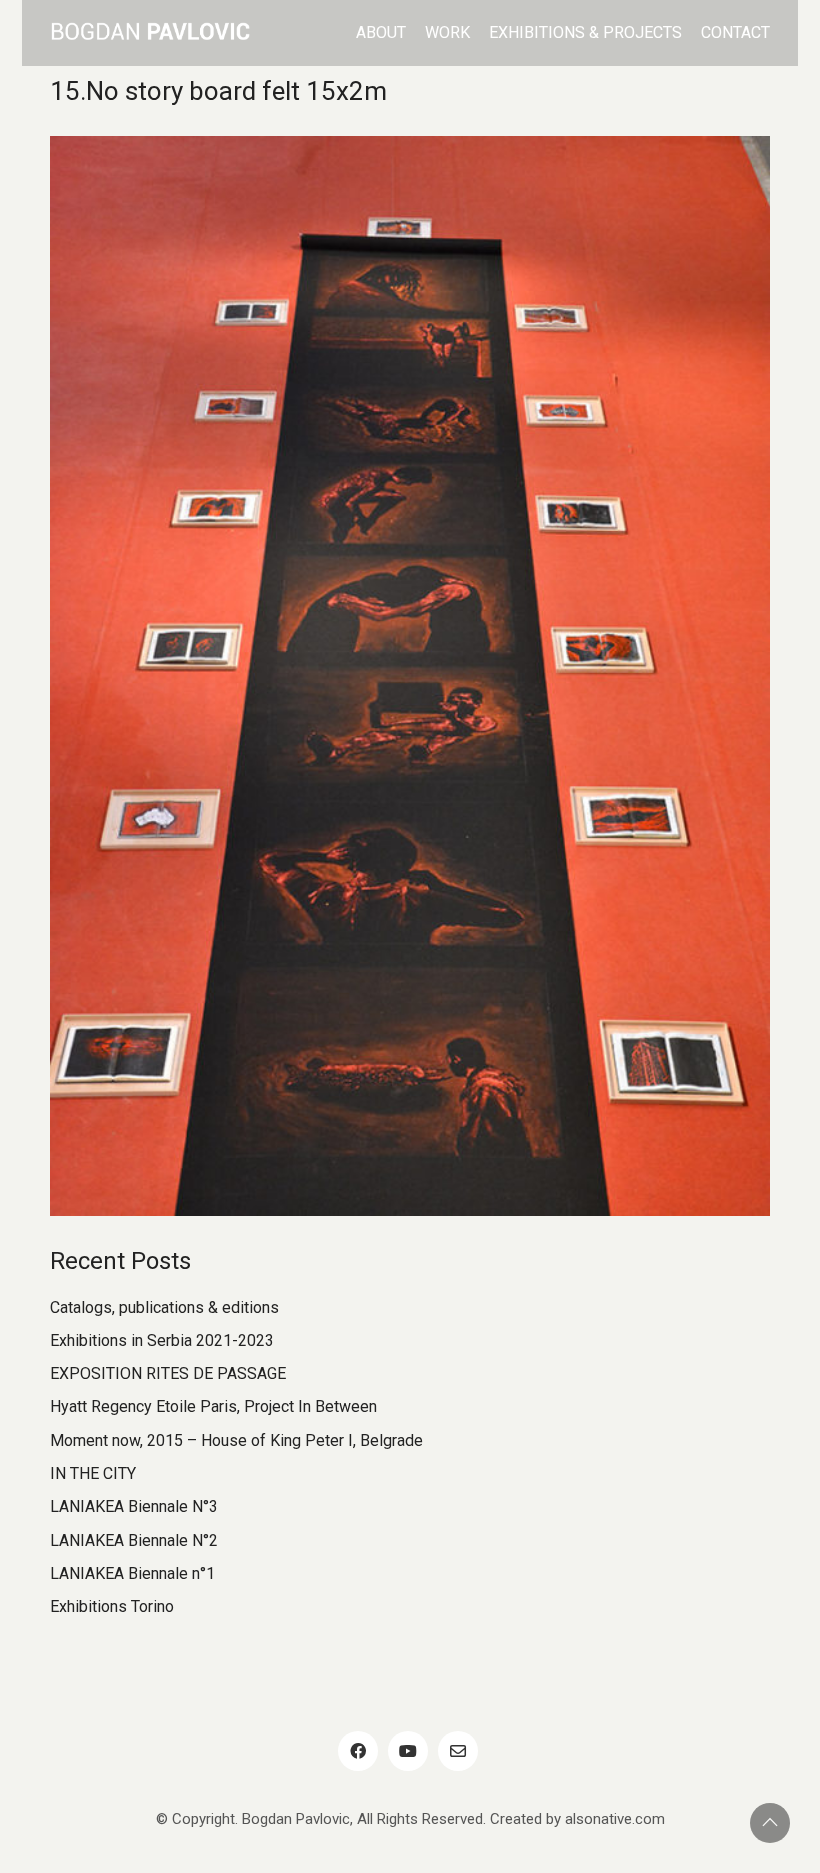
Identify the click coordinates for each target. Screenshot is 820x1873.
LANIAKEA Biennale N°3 (134, 1506)
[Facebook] (358, 1751)
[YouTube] (408, 1751)
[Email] (458, 1751)
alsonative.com (615, 1819)
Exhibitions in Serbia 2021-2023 (162, 1340)
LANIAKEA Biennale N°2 (134, 1540)
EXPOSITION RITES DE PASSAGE (168, 1373)
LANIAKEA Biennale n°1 (132, 1573)
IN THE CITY (93, 1473)
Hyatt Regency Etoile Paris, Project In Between (213, 1406)
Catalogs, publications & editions (164, 1307)
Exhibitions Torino (112, 1606)
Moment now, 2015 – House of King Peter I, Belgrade (236, 1440)
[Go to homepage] (150, 33)
